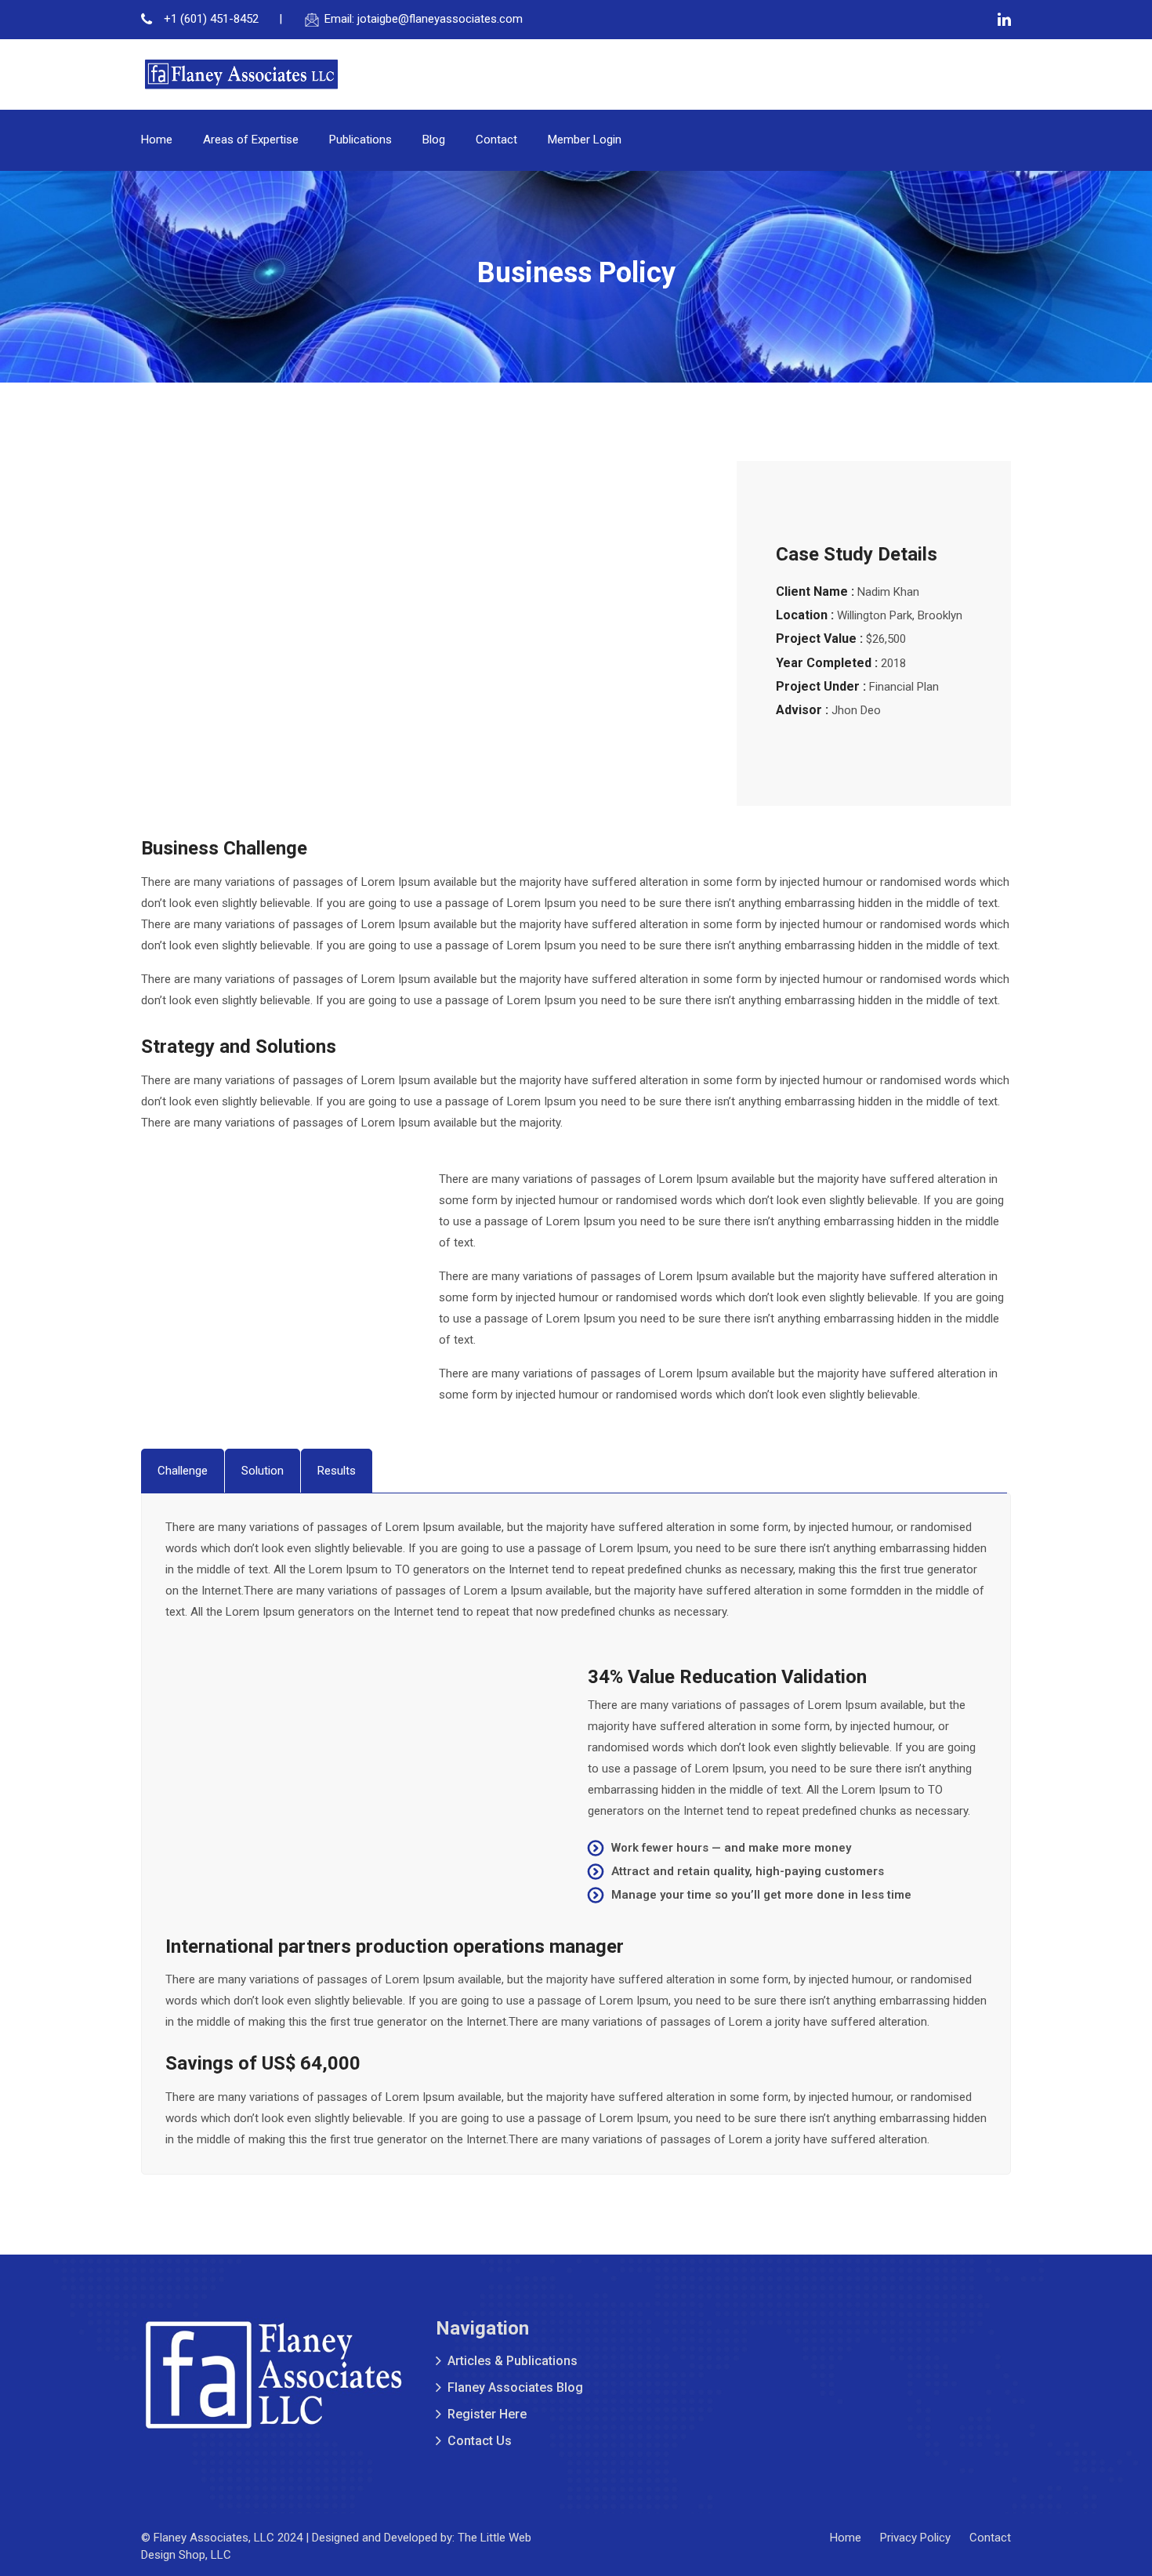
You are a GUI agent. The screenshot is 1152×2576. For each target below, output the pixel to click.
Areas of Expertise (251, 140)
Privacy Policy (915, 2538)
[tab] (183, 1471)
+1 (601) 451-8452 (210, 19)
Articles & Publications (513, 2361)
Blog (434, 140)
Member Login (585, 140)
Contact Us (480, 2441)
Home (157, 140)
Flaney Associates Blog (515, 2387)
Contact (496, 140)
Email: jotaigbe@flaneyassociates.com (424, 19)
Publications (360, 140)
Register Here (487, 2414)
